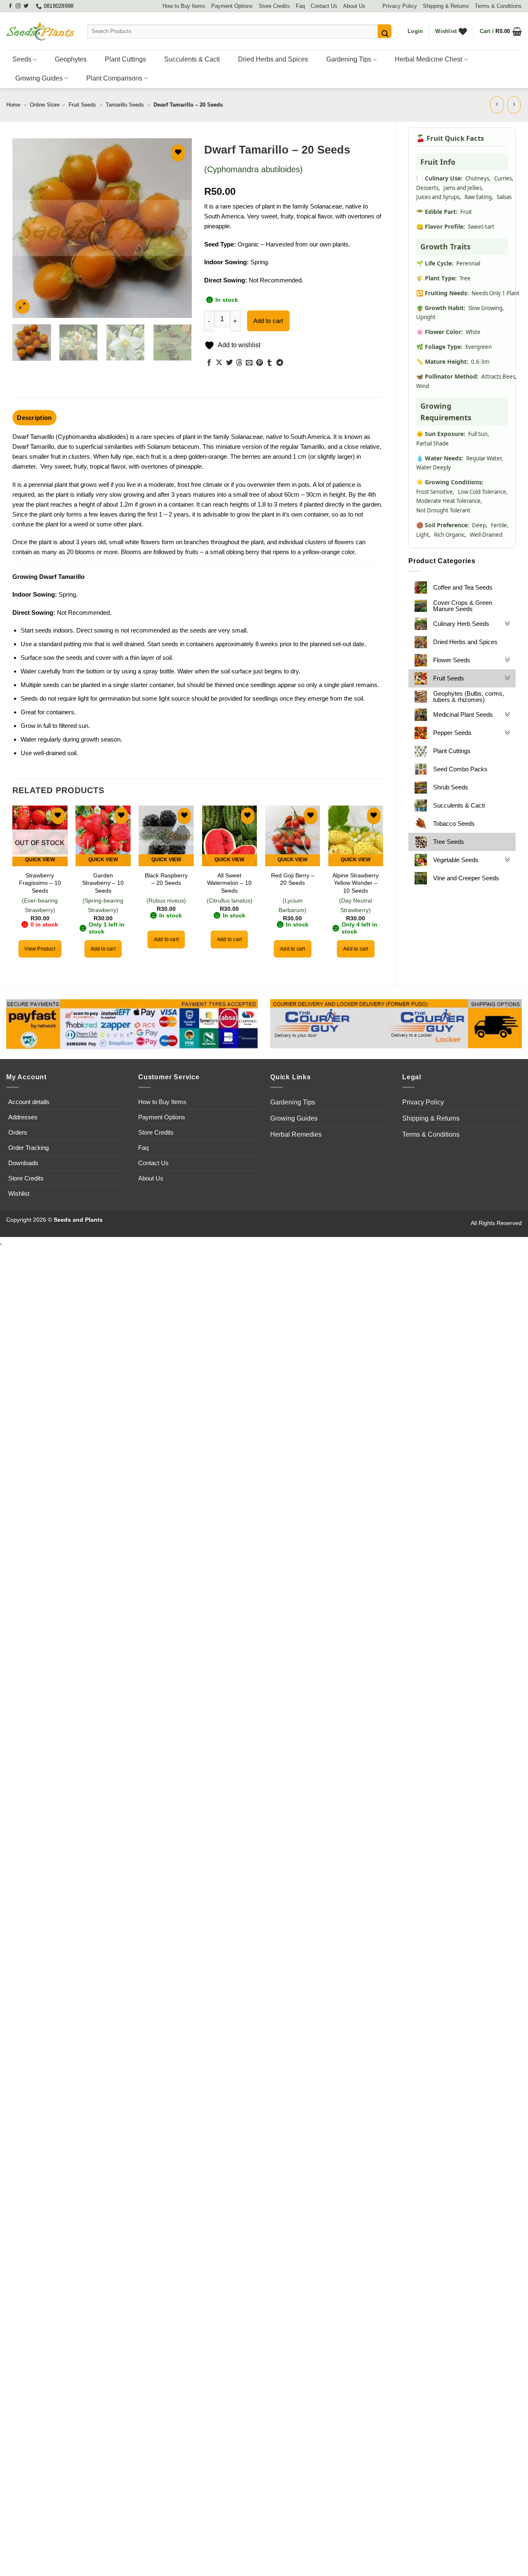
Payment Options (232, 6)
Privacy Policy (400, 6)
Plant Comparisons (114, 78)
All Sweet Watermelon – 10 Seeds (229, 883)
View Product (40, 949)
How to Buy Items (184, 6)
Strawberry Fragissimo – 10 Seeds (40, 883)
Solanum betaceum (173, 447)
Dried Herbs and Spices (273, 59)
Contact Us (324, 6)
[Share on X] (219, 363)
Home (13, 105)
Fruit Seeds (82, 105)
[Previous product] (514, 105)
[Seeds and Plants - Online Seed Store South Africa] (40, 31)
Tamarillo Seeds (125, 105)
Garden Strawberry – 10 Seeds (103, 883)
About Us (354, 6)
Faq (300, 6)
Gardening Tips (349, 59)
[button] (415, 31)
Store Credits (274, 6)
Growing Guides (39, 78)
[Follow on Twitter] (26, 6)
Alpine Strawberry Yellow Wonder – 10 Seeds (356, 883)
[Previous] (26, 228)
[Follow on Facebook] (10, 6)
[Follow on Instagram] (18, 6)
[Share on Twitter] (229, 363)
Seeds (22, 59)
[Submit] (385, 31)
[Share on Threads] (239, 363)
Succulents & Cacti (192, 59)
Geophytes (71, 59)
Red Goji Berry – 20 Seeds (293, 879)
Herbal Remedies (296, 1134)
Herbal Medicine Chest (428, 59)
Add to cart (268, 321)
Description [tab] (34, 418)
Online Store (45, 105)
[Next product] (497, 105)
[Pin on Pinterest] (259, 363)
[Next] (178, 228)
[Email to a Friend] (249, 363)
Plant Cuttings (125, 59)
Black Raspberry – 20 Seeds (166, 879)
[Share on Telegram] (280, 363)
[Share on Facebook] (209, 363)
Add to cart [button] (103, 949)
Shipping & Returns (446, 6)
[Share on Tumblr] (269, 363)
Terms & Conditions (498, 6)
